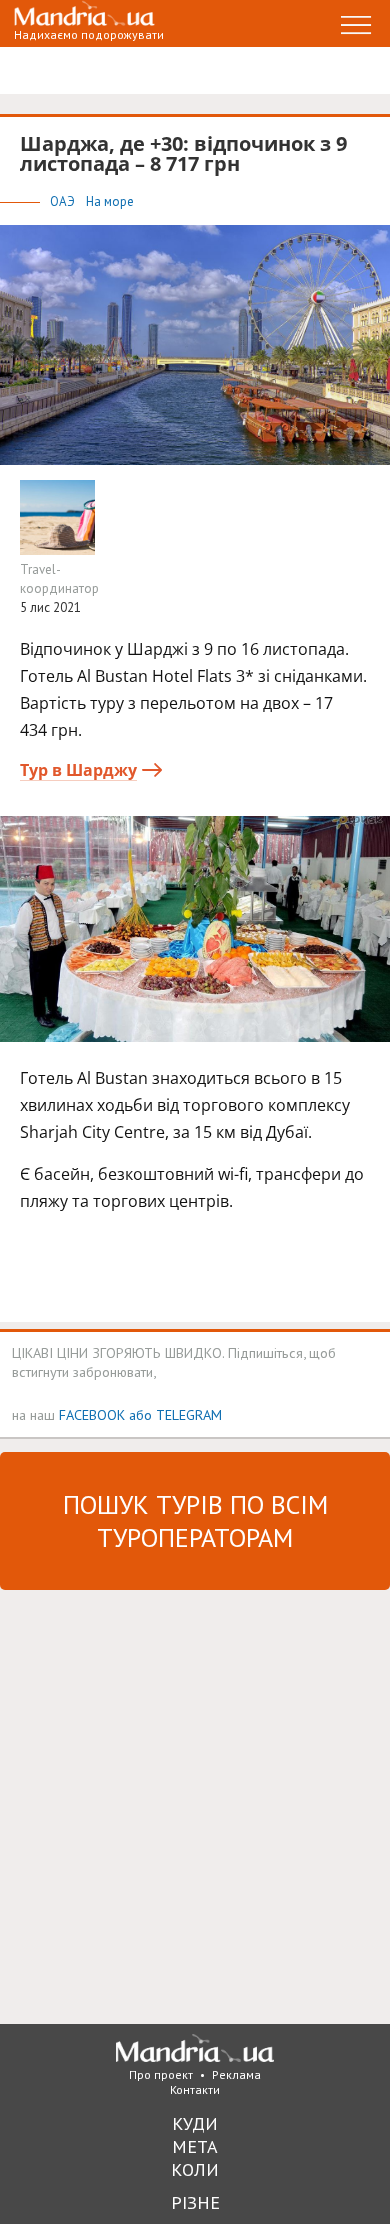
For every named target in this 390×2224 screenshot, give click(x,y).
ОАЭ (64, 201)
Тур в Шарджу (78, 770)
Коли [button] (195, 2169)
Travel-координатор (59, 579)
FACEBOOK (92, 1414)
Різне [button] (195, 2202)
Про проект (161, 2074)
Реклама (236, 2074)
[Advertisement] (195, 1805)
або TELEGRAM (175, 1414)
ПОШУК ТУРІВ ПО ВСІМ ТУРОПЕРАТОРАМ (195, 1521)
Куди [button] (195, 2123)
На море (110, 201)
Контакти (195, 2089)
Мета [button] (195, 2146)
